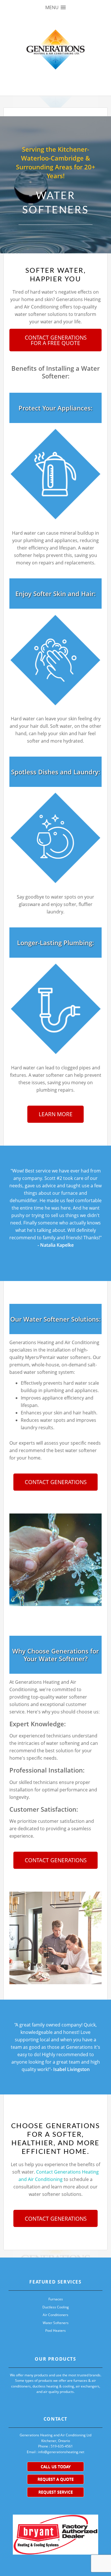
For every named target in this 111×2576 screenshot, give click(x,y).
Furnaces (56, 2299)
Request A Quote (56, 2479)
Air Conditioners (55, 2315)
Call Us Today (56, 2466)
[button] (55, 8)
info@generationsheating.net (61, 2452)
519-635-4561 (62, 2446)
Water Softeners (56, 2323)
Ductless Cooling (56, 2307)
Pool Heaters (55, 2331)
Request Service (56, 2492)
